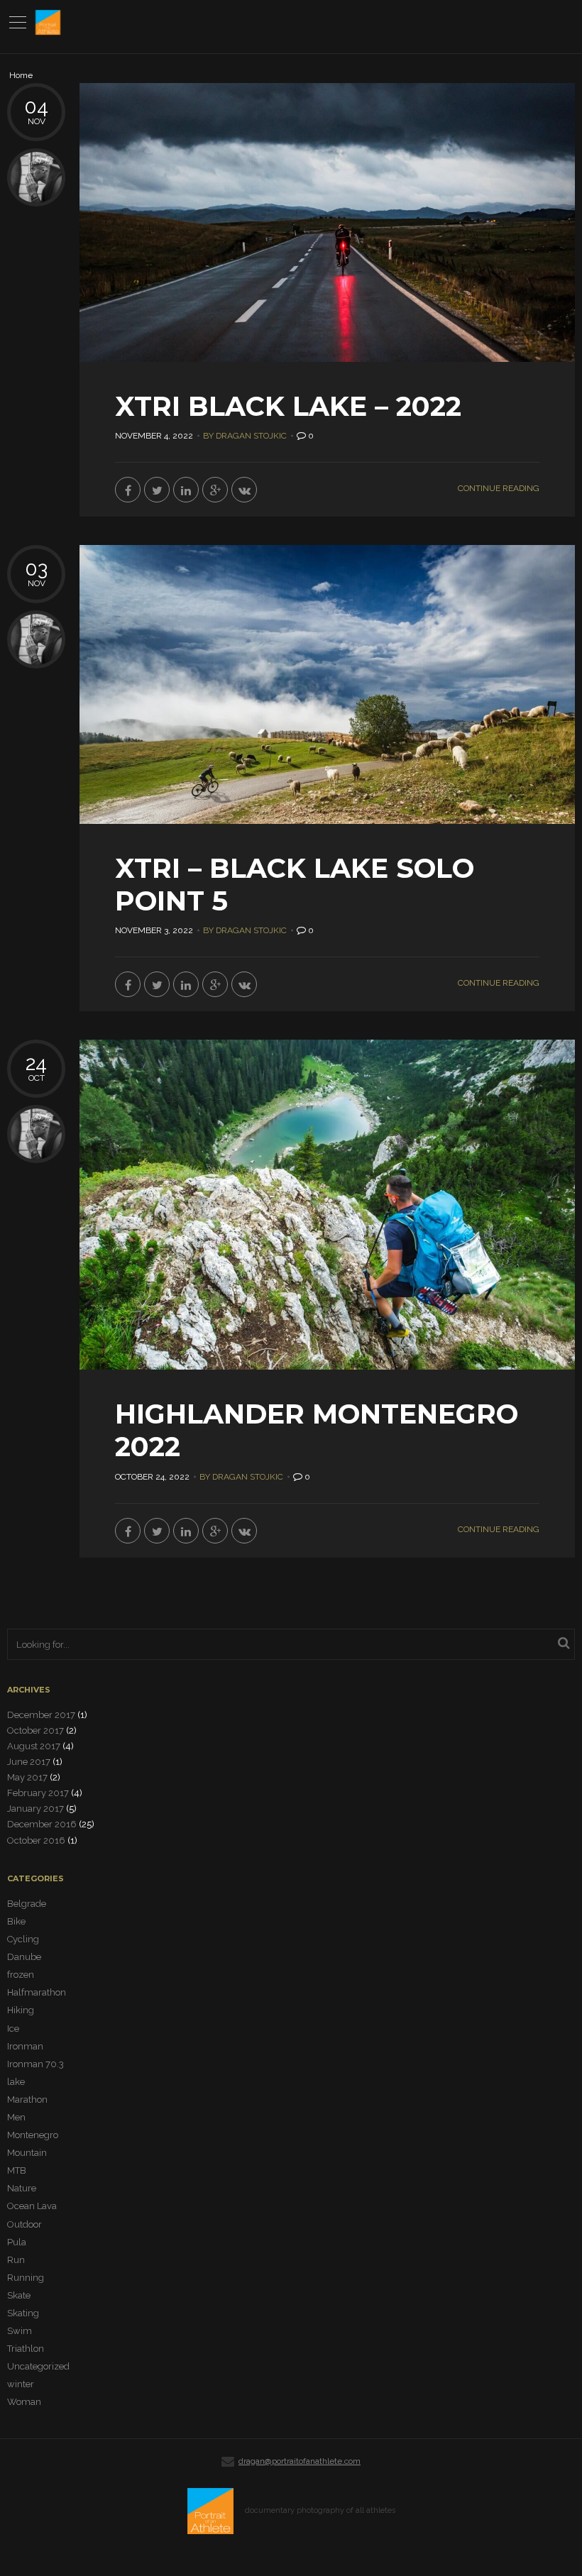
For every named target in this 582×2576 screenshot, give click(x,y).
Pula (17, 2242)
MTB (17, 2170)
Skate (19, 2295)
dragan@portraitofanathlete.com (300, 2461)
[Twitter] (157, 490)
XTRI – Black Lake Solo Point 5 (295, 885)
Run (16, 2260)
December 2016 (42, 1824)
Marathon (27, 2099)
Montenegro (33, 2135)
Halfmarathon (37, 1992)
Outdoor (24, 2224)
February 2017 (38, 1793)
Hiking (21, 2010)
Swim (20, 2331)
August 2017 (34, 1746)
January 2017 (35, 1809)
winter (21, 2384)
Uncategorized (38, 2366)
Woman (24, 2402)
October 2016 (36, 1840)
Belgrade (27, 1904)
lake (16, 2082)
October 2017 (35, 1730)
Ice (13, 2029)
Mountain (27, 2153)
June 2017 (29, 1762)
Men (16, 2117)
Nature (22, 2188)
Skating (23, 2313)
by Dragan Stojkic (245, 436)
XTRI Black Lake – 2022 (288, 406)
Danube (24, 1957)
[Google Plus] (215, 490)
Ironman (25, 2046)
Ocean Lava (32, 2206)
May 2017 (27, 1777)
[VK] (244, 490)
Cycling (23, 1939)
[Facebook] (128, 490)
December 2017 (41, 1715)
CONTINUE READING (499, 488)
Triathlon (26, 2349)
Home (21, 76)
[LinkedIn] (186, 490)
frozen (21, 1975)
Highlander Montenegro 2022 (317, 1430)
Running (26, 2278)
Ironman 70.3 (35, 2064)
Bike (16, 1921)
